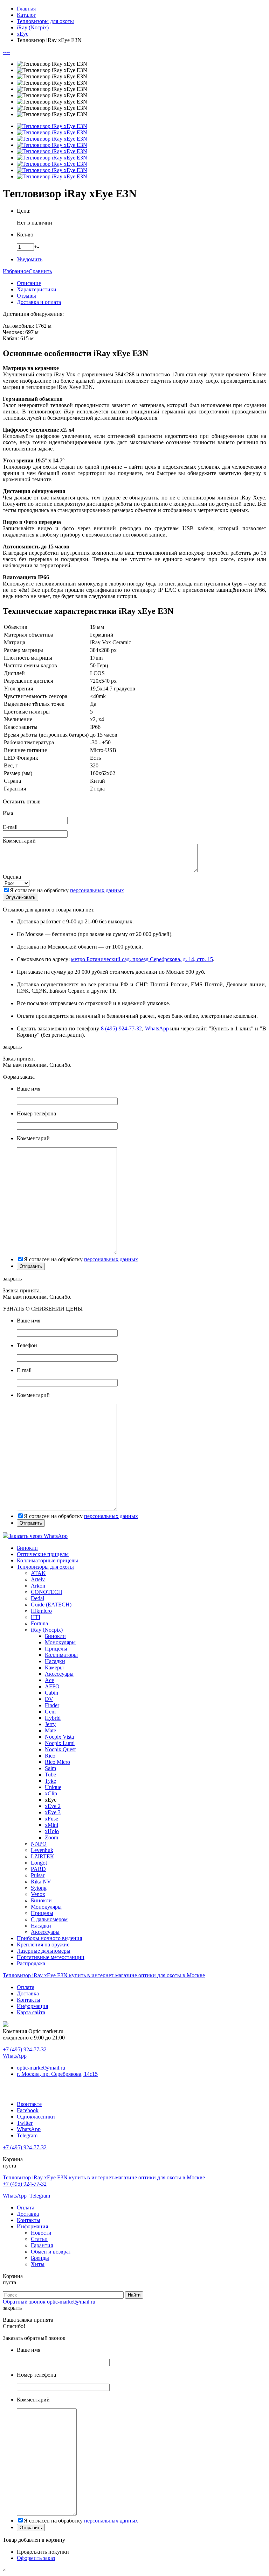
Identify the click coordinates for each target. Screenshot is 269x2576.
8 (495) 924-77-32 (121, 1028)
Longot (39, 1863)
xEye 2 (53, 1806)
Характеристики (37, 289)
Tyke (50, 1781)
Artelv (38, 1579)
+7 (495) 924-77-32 (25, 2049)
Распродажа (31, 1963)
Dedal (37, 1598)
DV (49, 1699)
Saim (50, 1768)
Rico (50, 1756)
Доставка (28, 1993)
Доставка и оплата (39, 302)
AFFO (52, 1686)
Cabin (51, 1693)
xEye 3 (53, 1812)
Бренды (40, 2258)
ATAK (38, 1573)
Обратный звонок (24, 2302)
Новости (41, 2233)
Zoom (51, 1837)
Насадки (55, 1661)
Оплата (26, 1987)
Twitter (25, 2123)
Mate (50, 1730)
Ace (49, 1680)
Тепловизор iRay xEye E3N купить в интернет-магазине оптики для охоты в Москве (104, 1975)
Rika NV (41, 1882)
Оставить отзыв (22, 801)
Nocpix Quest (60, 1749)
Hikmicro (41, 1611)
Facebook (28, 2110)
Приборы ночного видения (49, 1938)
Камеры (54, 1667)
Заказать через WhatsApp (38, 1536)
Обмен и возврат (51, 2252)
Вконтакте (29, 2104)
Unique (53, 1787)
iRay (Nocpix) (47, 1630)
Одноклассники (36, 2117)
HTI (36, 1617)
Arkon (38, 1586)
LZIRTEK (43, 1856)
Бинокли (27, 1548)
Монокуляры (60, 1642)
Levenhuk (42, 1850)
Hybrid (53, 1718)
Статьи (39, 2239)
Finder (52, 1705)
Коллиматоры (61, 1655)
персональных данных (97, 890)
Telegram (27, 2135)
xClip (51, 1793)
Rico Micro (57, 1762)
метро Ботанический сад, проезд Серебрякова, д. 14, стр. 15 (142, 959)
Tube (50, 1775)
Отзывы (26, 296)
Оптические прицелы (43, 1554)
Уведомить (30, 259)
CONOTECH (47, 1592)
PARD (38, 1869)
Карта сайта (31, 2012)
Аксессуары (59, 1674)
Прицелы (56, 1649)
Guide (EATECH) (51, 1605)
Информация (32, 2006)
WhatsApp (157, 1028)
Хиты (38, 2264)
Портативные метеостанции (51, 1957)
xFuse (51, 1819)
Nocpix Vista (59, 1737)
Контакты (29, 2000)
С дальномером (49, 1919)
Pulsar (38, 1875)
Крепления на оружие (43, 1945)
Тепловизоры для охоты (45, 1567)
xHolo (52, 1831)
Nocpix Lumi (60, 1743)
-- (5, 52)
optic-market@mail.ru (41, 2068)
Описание (29, 283)
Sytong (39, 1888)
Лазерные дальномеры (44, 1951)
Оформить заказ (36, 2558)
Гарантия (42, 2245)
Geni (50, 1712)
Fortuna (39, 1623)
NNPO (39, 1844)
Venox (38, 1894)
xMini (51, 1825)
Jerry (50, 1724)
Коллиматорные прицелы (47, 1560)
